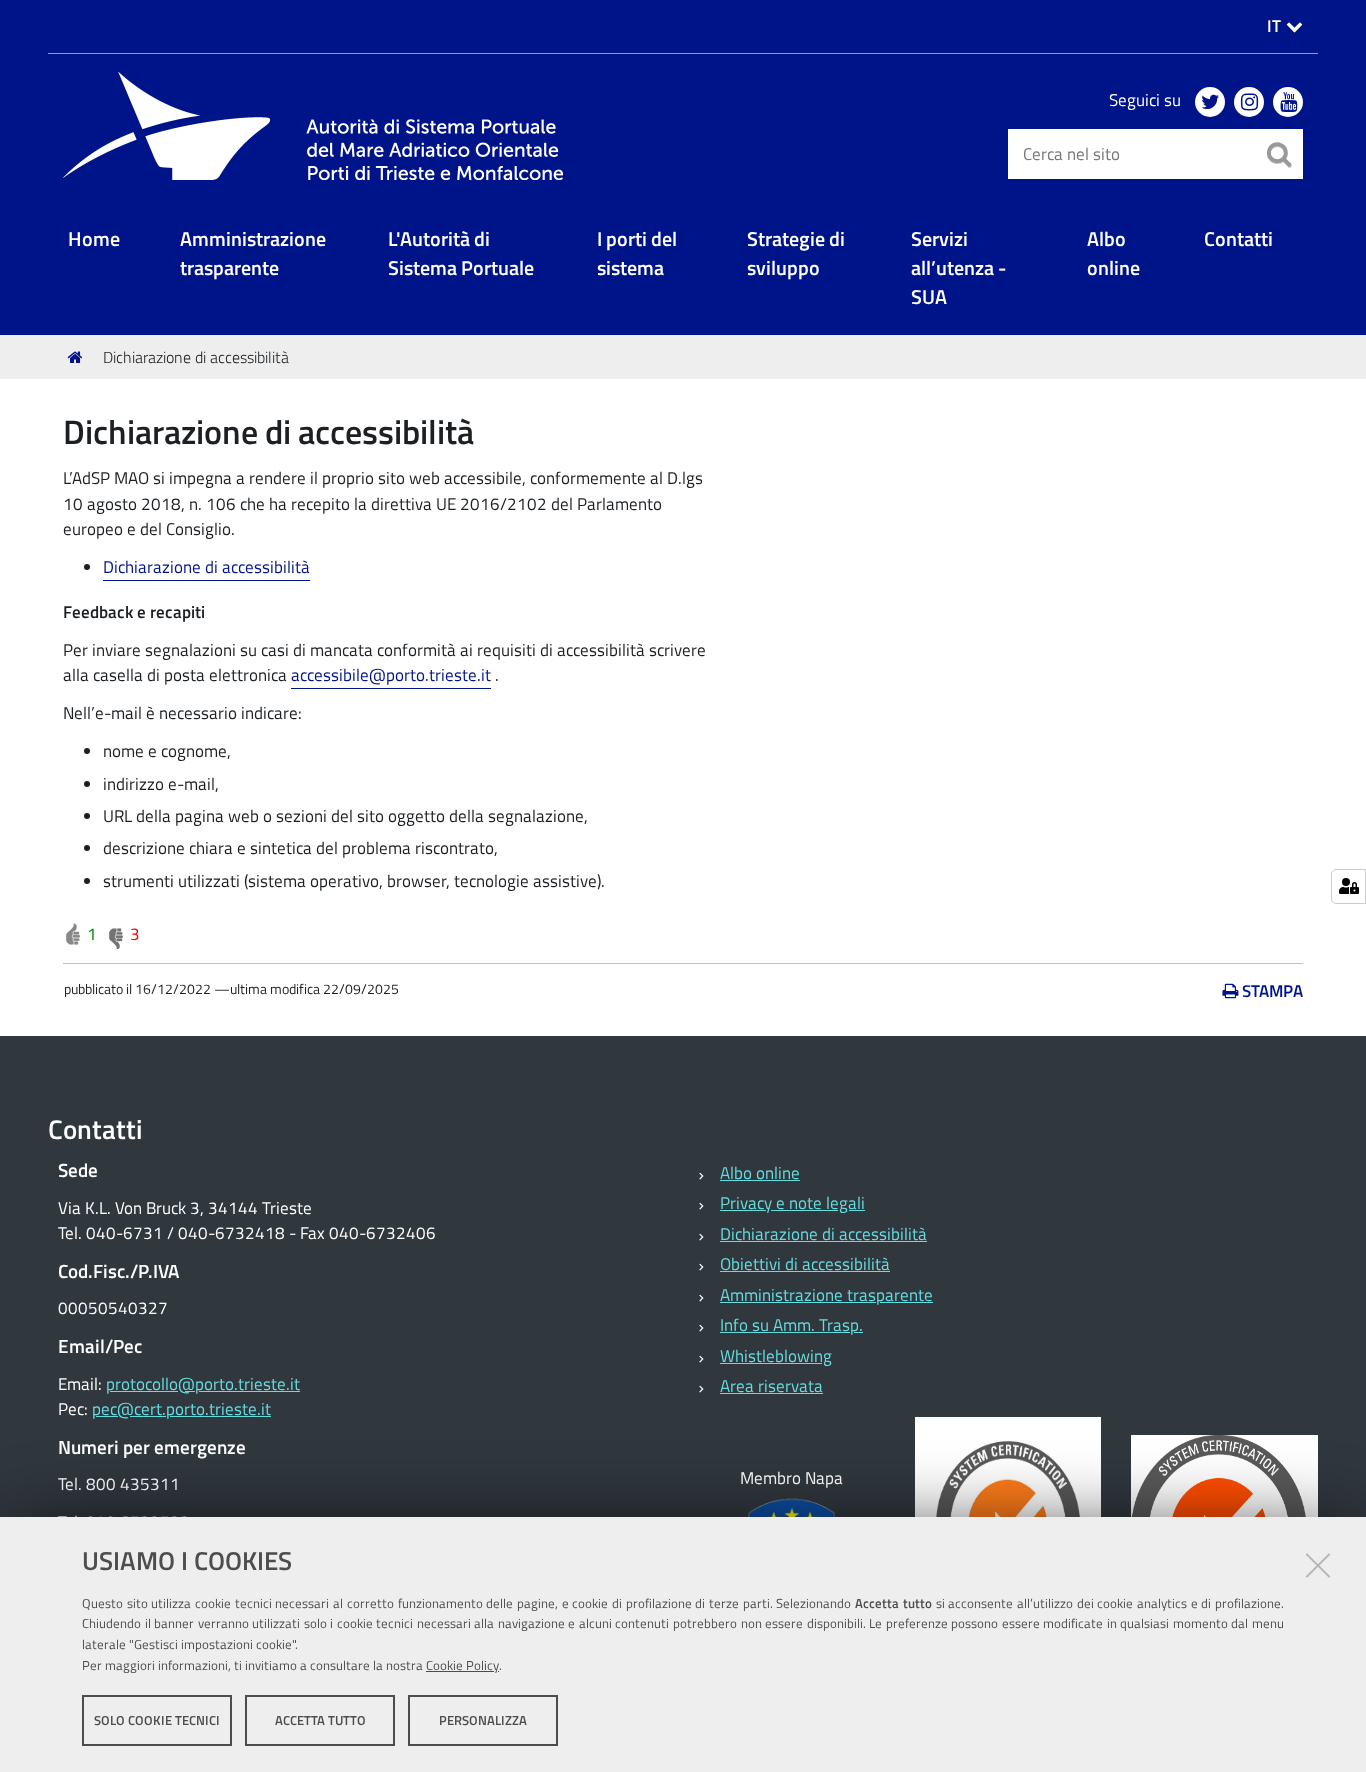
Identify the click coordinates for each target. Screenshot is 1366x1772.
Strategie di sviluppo (796, 254)
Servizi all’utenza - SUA (958, 269)
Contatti (1238, 239)
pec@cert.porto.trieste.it (181, 1409)
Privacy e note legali (792, 1203)
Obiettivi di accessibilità (805, 1264)
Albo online (1113, 254)
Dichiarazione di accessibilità (206, 567)
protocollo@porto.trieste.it (203, 1384)
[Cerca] (1278, 154)
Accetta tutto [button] (320, 1720)
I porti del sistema (637, 254)
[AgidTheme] (323, 126)
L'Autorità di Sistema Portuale (461, 254)
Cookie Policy (462, 1665)
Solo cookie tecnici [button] (157, 1720)
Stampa (1272, 991)
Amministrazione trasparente (253, 254)
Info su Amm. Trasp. (791, 1325)
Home (94, 239)
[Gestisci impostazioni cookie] (1348, 886)
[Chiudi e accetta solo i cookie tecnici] (1318, 1565)
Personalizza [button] (483, 1720)
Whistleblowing (776, 1356)
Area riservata (771, 1386)
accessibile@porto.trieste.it (391, 675)
